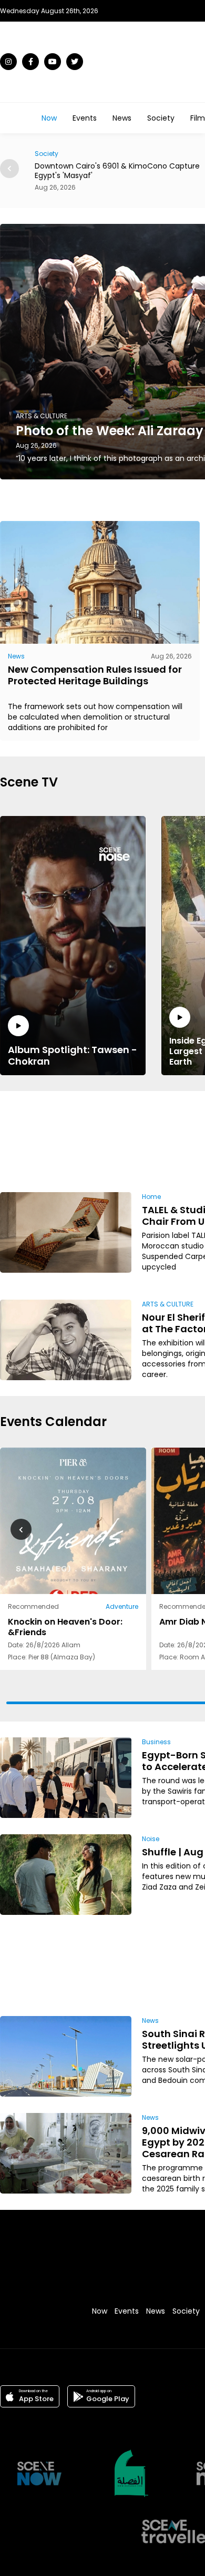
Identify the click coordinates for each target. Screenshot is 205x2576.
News (122, 118)
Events (85, 118)
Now (49, 118)
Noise (151, 1839)
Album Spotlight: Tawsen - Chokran (73, 1055)
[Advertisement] (165, 1140)
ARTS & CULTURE (168, 1304)
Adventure (122, 1606)
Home (151, 1197)
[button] (9, 169)
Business (156, 1742)
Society (161, 118)
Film (198, 118)
